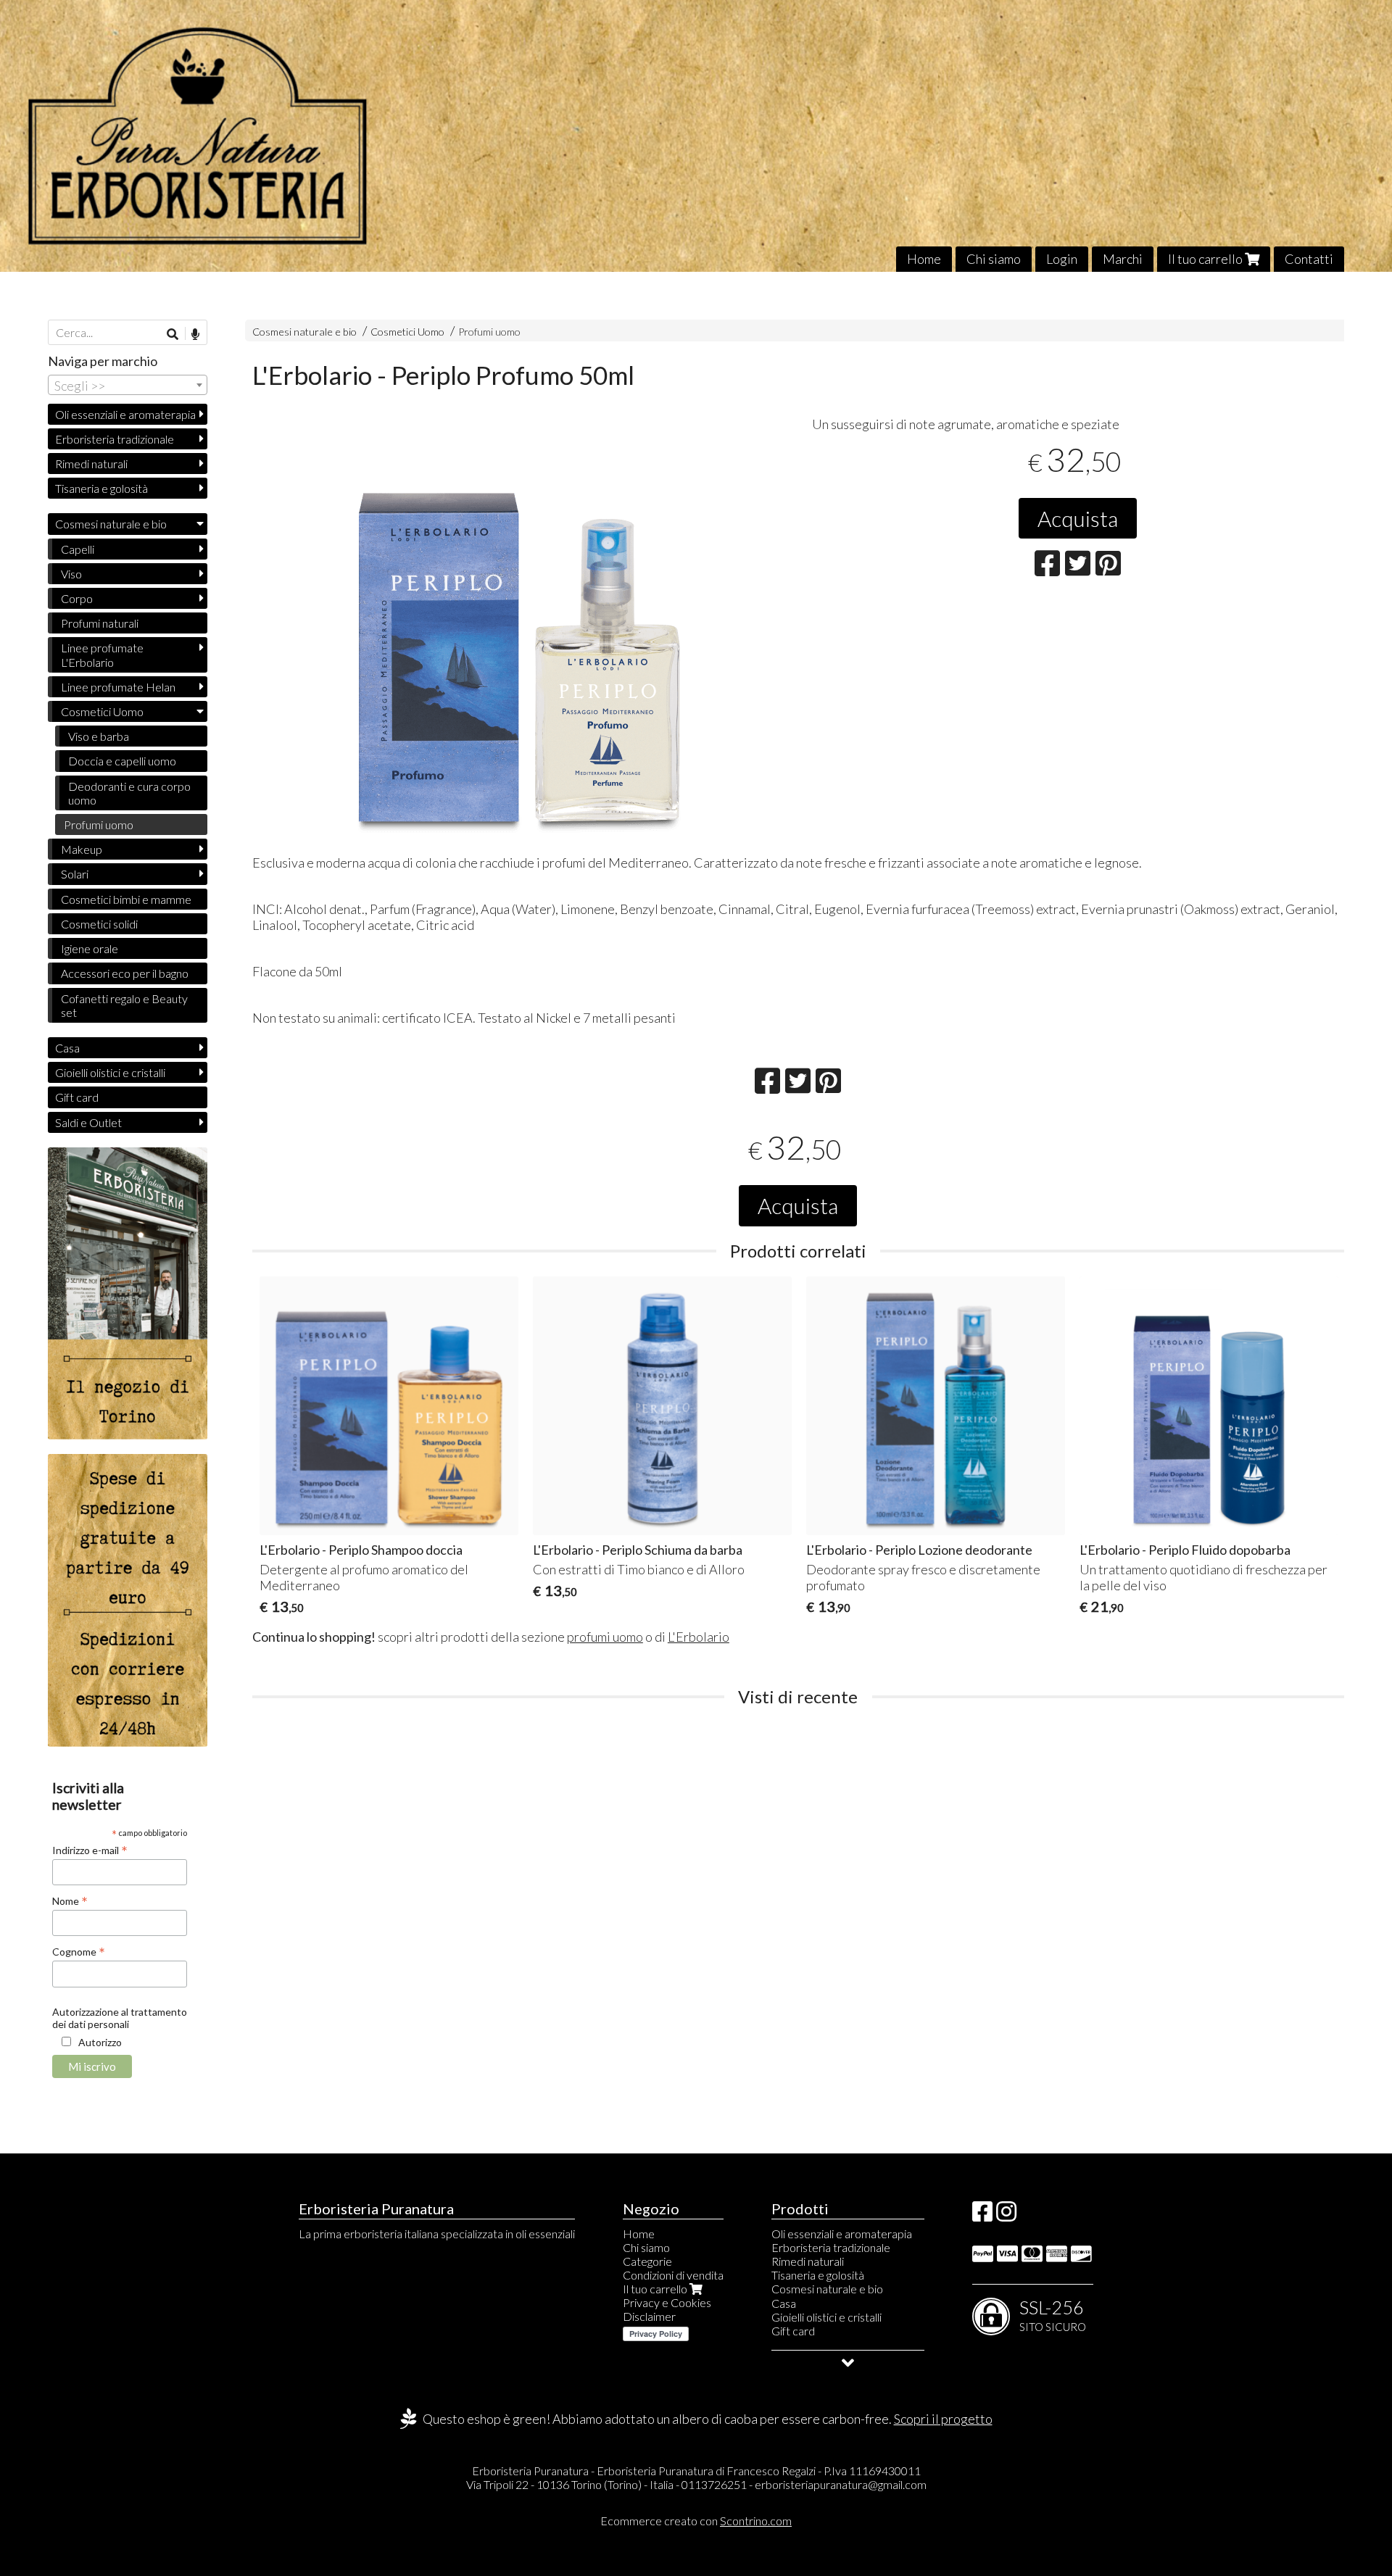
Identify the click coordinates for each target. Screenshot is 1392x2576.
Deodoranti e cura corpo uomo (129, 793)
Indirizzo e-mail (90, 1850)
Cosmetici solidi (99, 924)
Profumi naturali (100, 623)
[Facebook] (982, 2215)
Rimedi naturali (91, 464)
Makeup (82, 849)
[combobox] (128, 385)
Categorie (647, 2261)
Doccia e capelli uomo (122, 761)
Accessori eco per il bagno (125, 973)
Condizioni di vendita (673, 2275)
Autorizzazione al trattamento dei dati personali (120, 2018)
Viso (71, 574)
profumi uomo (605, 1637)
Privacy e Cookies (667, 2302)
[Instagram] (1006, 2215)
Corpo (77, 598)
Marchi (1123, 259)
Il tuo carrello (1206, 259)
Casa (67, 1048)
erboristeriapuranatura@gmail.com (841, 2484)
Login (1062, 259)
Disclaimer (649, 2316)
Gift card (77, 1097)
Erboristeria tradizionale (115, 439)
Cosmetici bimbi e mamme (126, 899)
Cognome (79, 1951)
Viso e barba (99, 736)
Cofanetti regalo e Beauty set (124, 1005)
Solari (75, 874)
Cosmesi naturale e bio (304, 332)
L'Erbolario (699, 1637)
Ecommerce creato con (696, 2521)
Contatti (1309, 259)
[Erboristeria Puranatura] (696, 136)
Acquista (1078, 518)
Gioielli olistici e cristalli (110, 1072)
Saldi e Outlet (88, 1122)
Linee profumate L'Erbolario (102, 655)
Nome (70, 1900)
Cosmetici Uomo (409, 332)
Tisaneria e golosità (101, 488)
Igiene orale (90, 948)
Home (924, 259)
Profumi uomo (489, 332)
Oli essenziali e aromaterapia (125, 414)
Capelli (78, 549)
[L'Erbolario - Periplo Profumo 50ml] (518, 633)
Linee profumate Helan (118, 687)
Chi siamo (994, 259)
